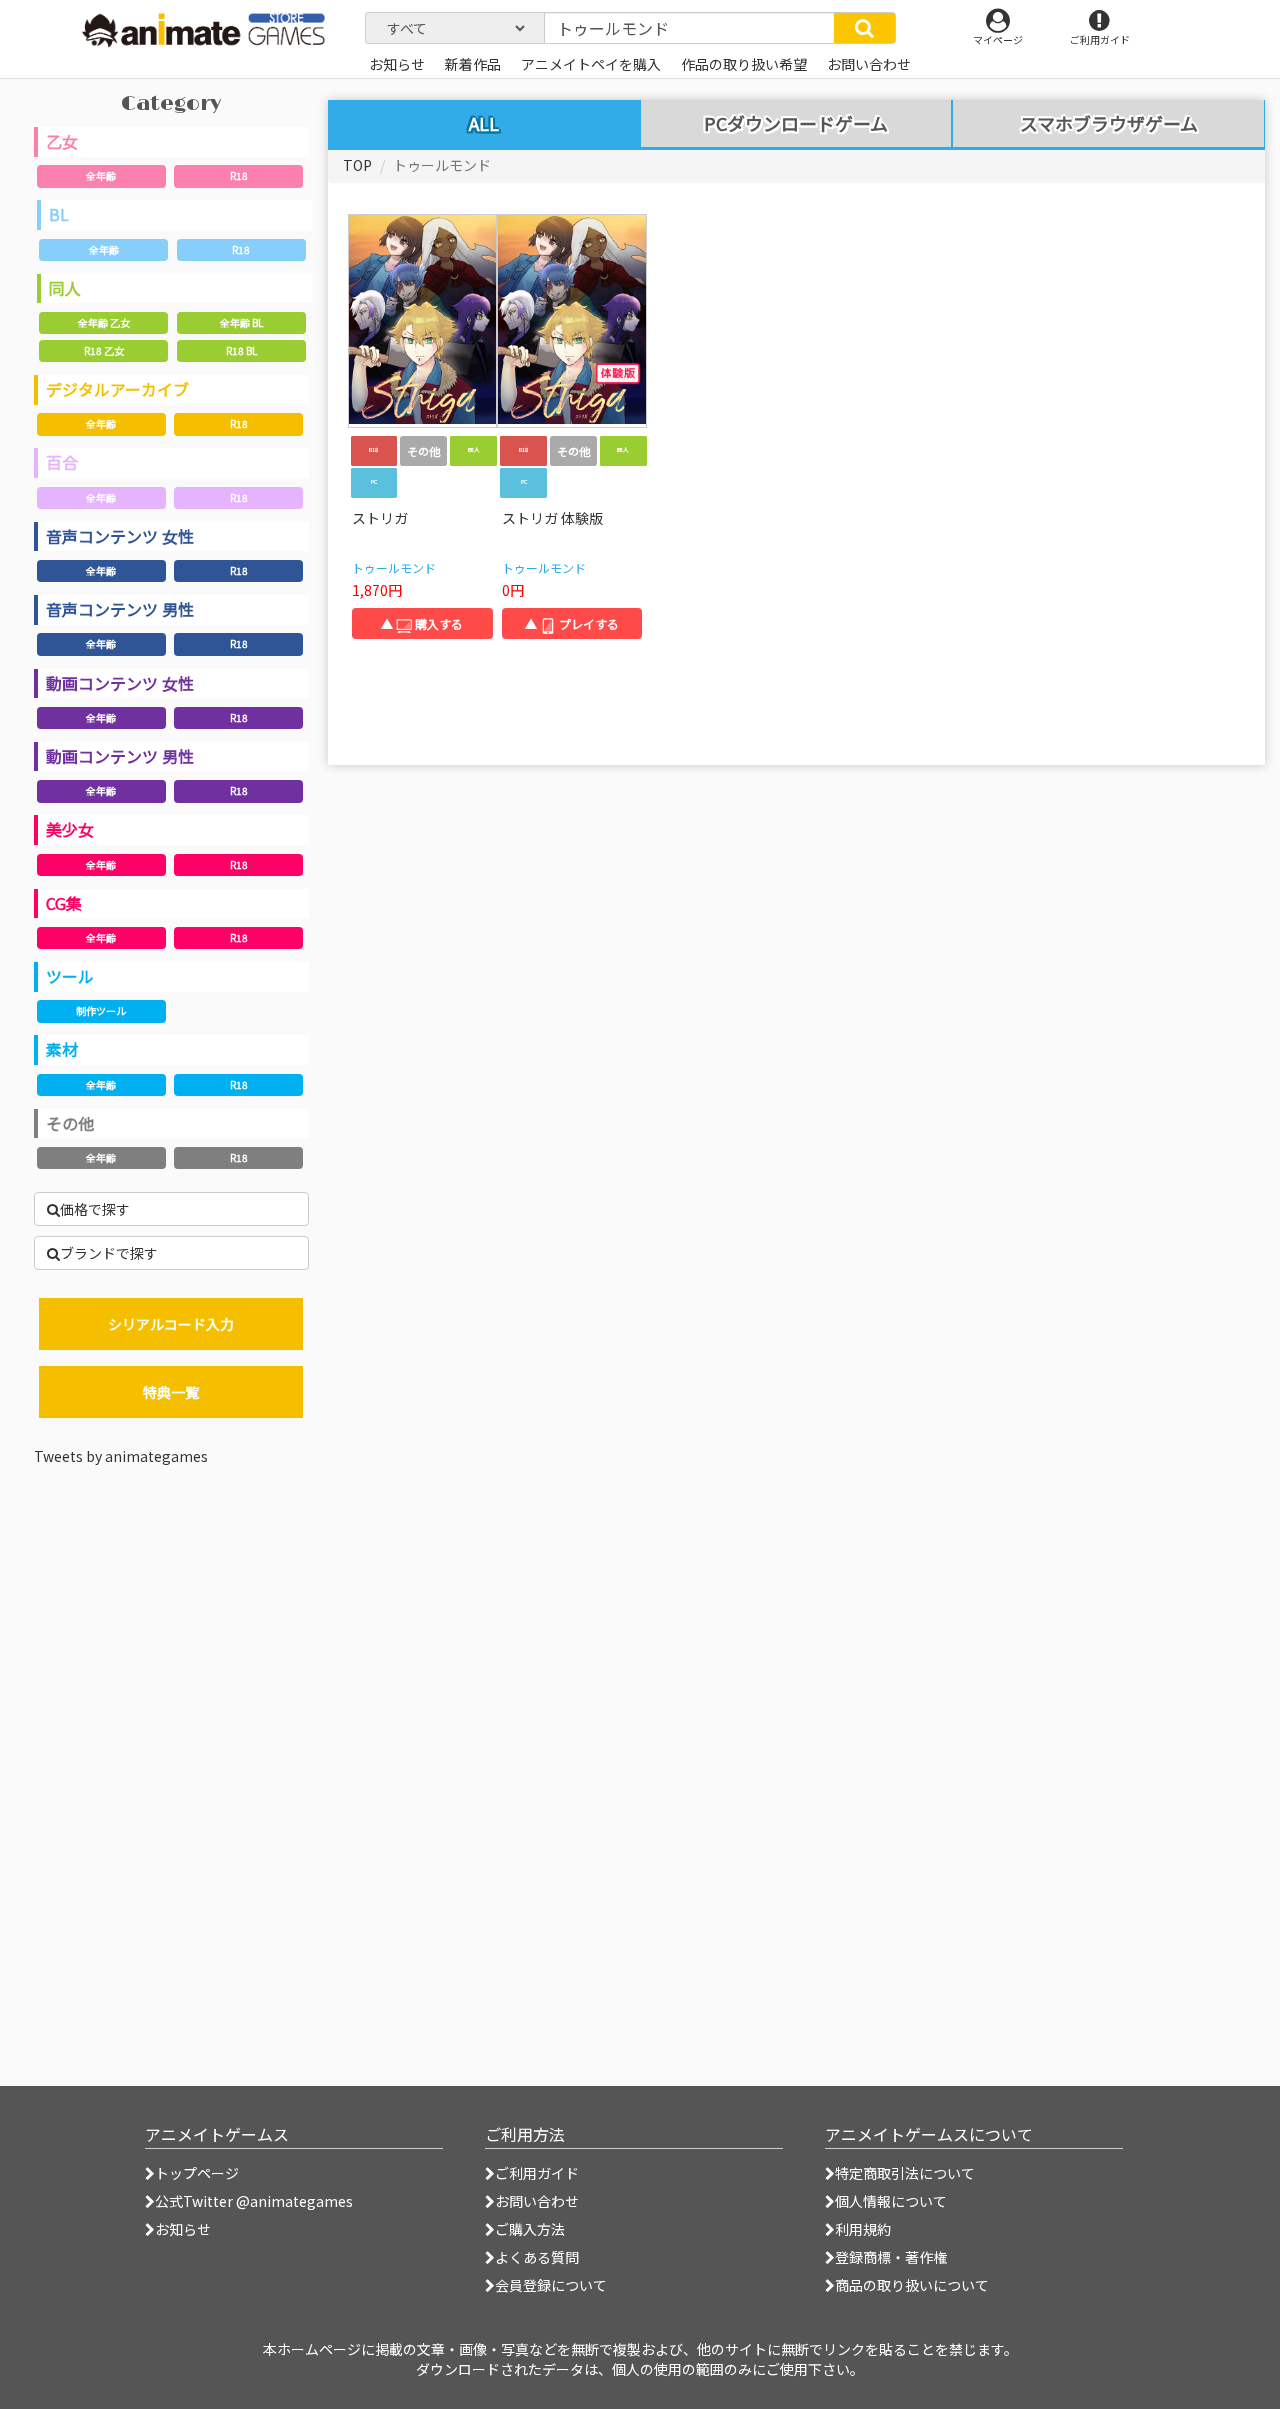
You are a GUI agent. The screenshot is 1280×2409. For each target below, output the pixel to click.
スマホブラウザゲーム (1109, 124)
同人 (65, 288)
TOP (357, 165)
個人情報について (891, 2201)
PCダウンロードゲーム (796, 124)
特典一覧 (171, 1392)
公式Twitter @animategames (254, 2201)
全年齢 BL (241, 322)
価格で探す (95, 1209)
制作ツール (101, 1010)
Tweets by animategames (121, 1456)
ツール (70, 976)
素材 (62, 1049)
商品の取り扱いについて (912, 2285)
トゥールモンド (394, 567)
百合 (62, 462)
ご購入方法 (530, 2229)
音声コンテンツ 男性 (120, 609)
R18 (239, 175)
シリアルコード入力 (171, 1324)
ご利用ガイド (537, 2173)
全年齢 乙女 (104, 322)
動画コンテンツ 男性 (120, 756)
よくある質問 (537, 2257)
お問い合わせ (537, 2201)
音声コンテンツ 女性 (120, 536)
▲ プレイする (572, 623)
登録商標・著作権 (891, 2257)
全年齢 (101, 175)
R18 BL (241, 350)
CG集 (64, 903)
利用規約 (863, 2229)
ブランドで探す (109, 1253)
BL (59, 214)
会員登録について (551, 2285)
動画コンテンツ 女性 (120, 683)
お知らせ (183, 2229)
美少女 (70, 829)
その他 (70, 1123)
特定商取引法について (905, 2173)
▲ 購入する (422, 623)
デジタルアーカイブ (117, 389)
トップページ (197, 2173)
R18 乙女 (104, 350)
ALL (484, 123)
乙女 (62, 141)
